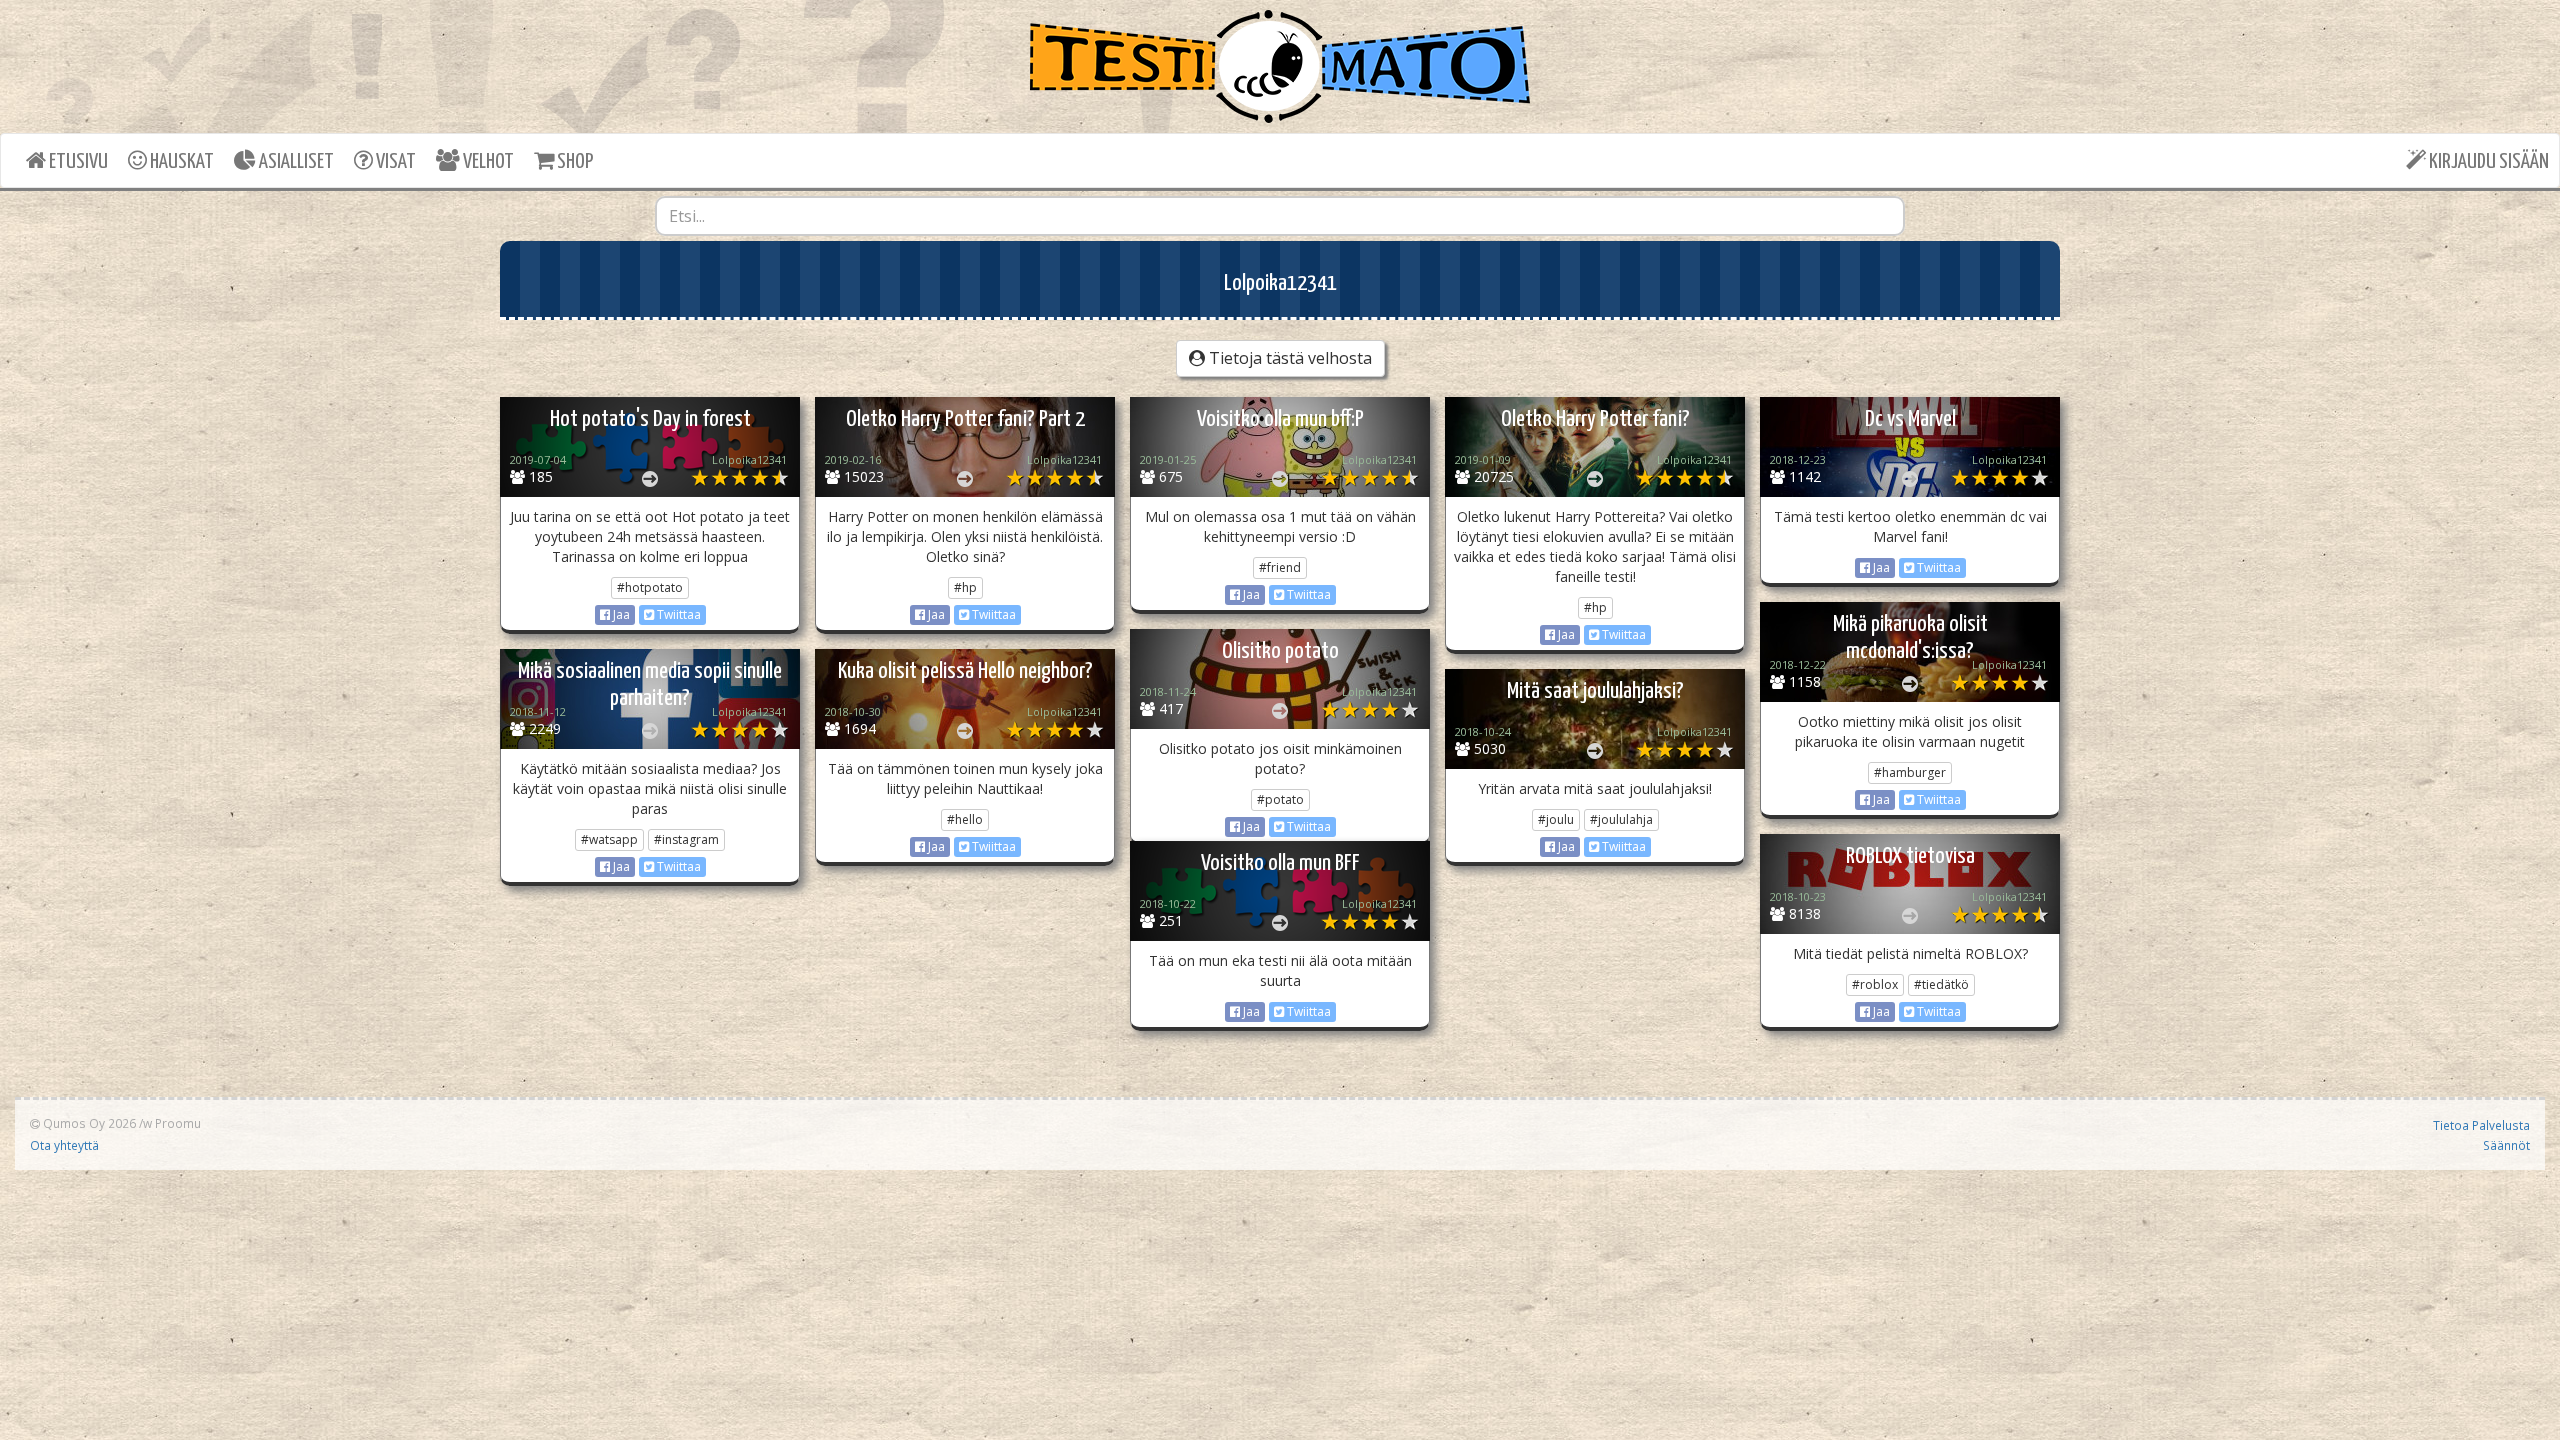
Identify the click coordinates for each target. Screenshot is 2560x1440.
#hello (965, 819)
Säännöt (2506, 1145)
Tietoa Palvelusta (2481, 1125)
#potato (1280, 799)
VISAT (394, 162)
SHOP (573, 162)
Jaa (620, 614)
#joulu (1556, 819)
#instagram (686, 839)
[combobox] (1280, 216)
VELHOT (487, 162)
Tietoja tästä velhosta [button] (1288, 358)
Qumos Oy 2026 (88, 1123)
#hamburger (1910, 772)
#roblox (1875, 984)
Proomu (178, 1123)
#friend (1280, 567)
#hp (965, 587)
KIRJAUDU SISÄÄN (2487, 162)
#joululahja (1621, 819)
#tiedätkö (1941, 984)
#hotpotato (650, 587)
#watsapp (609, 839)
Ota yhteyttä (64, 1145)
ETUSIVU (77, 162)
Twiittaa (677, 614)
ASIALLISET (295, 162)
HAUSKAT (180, 162)
